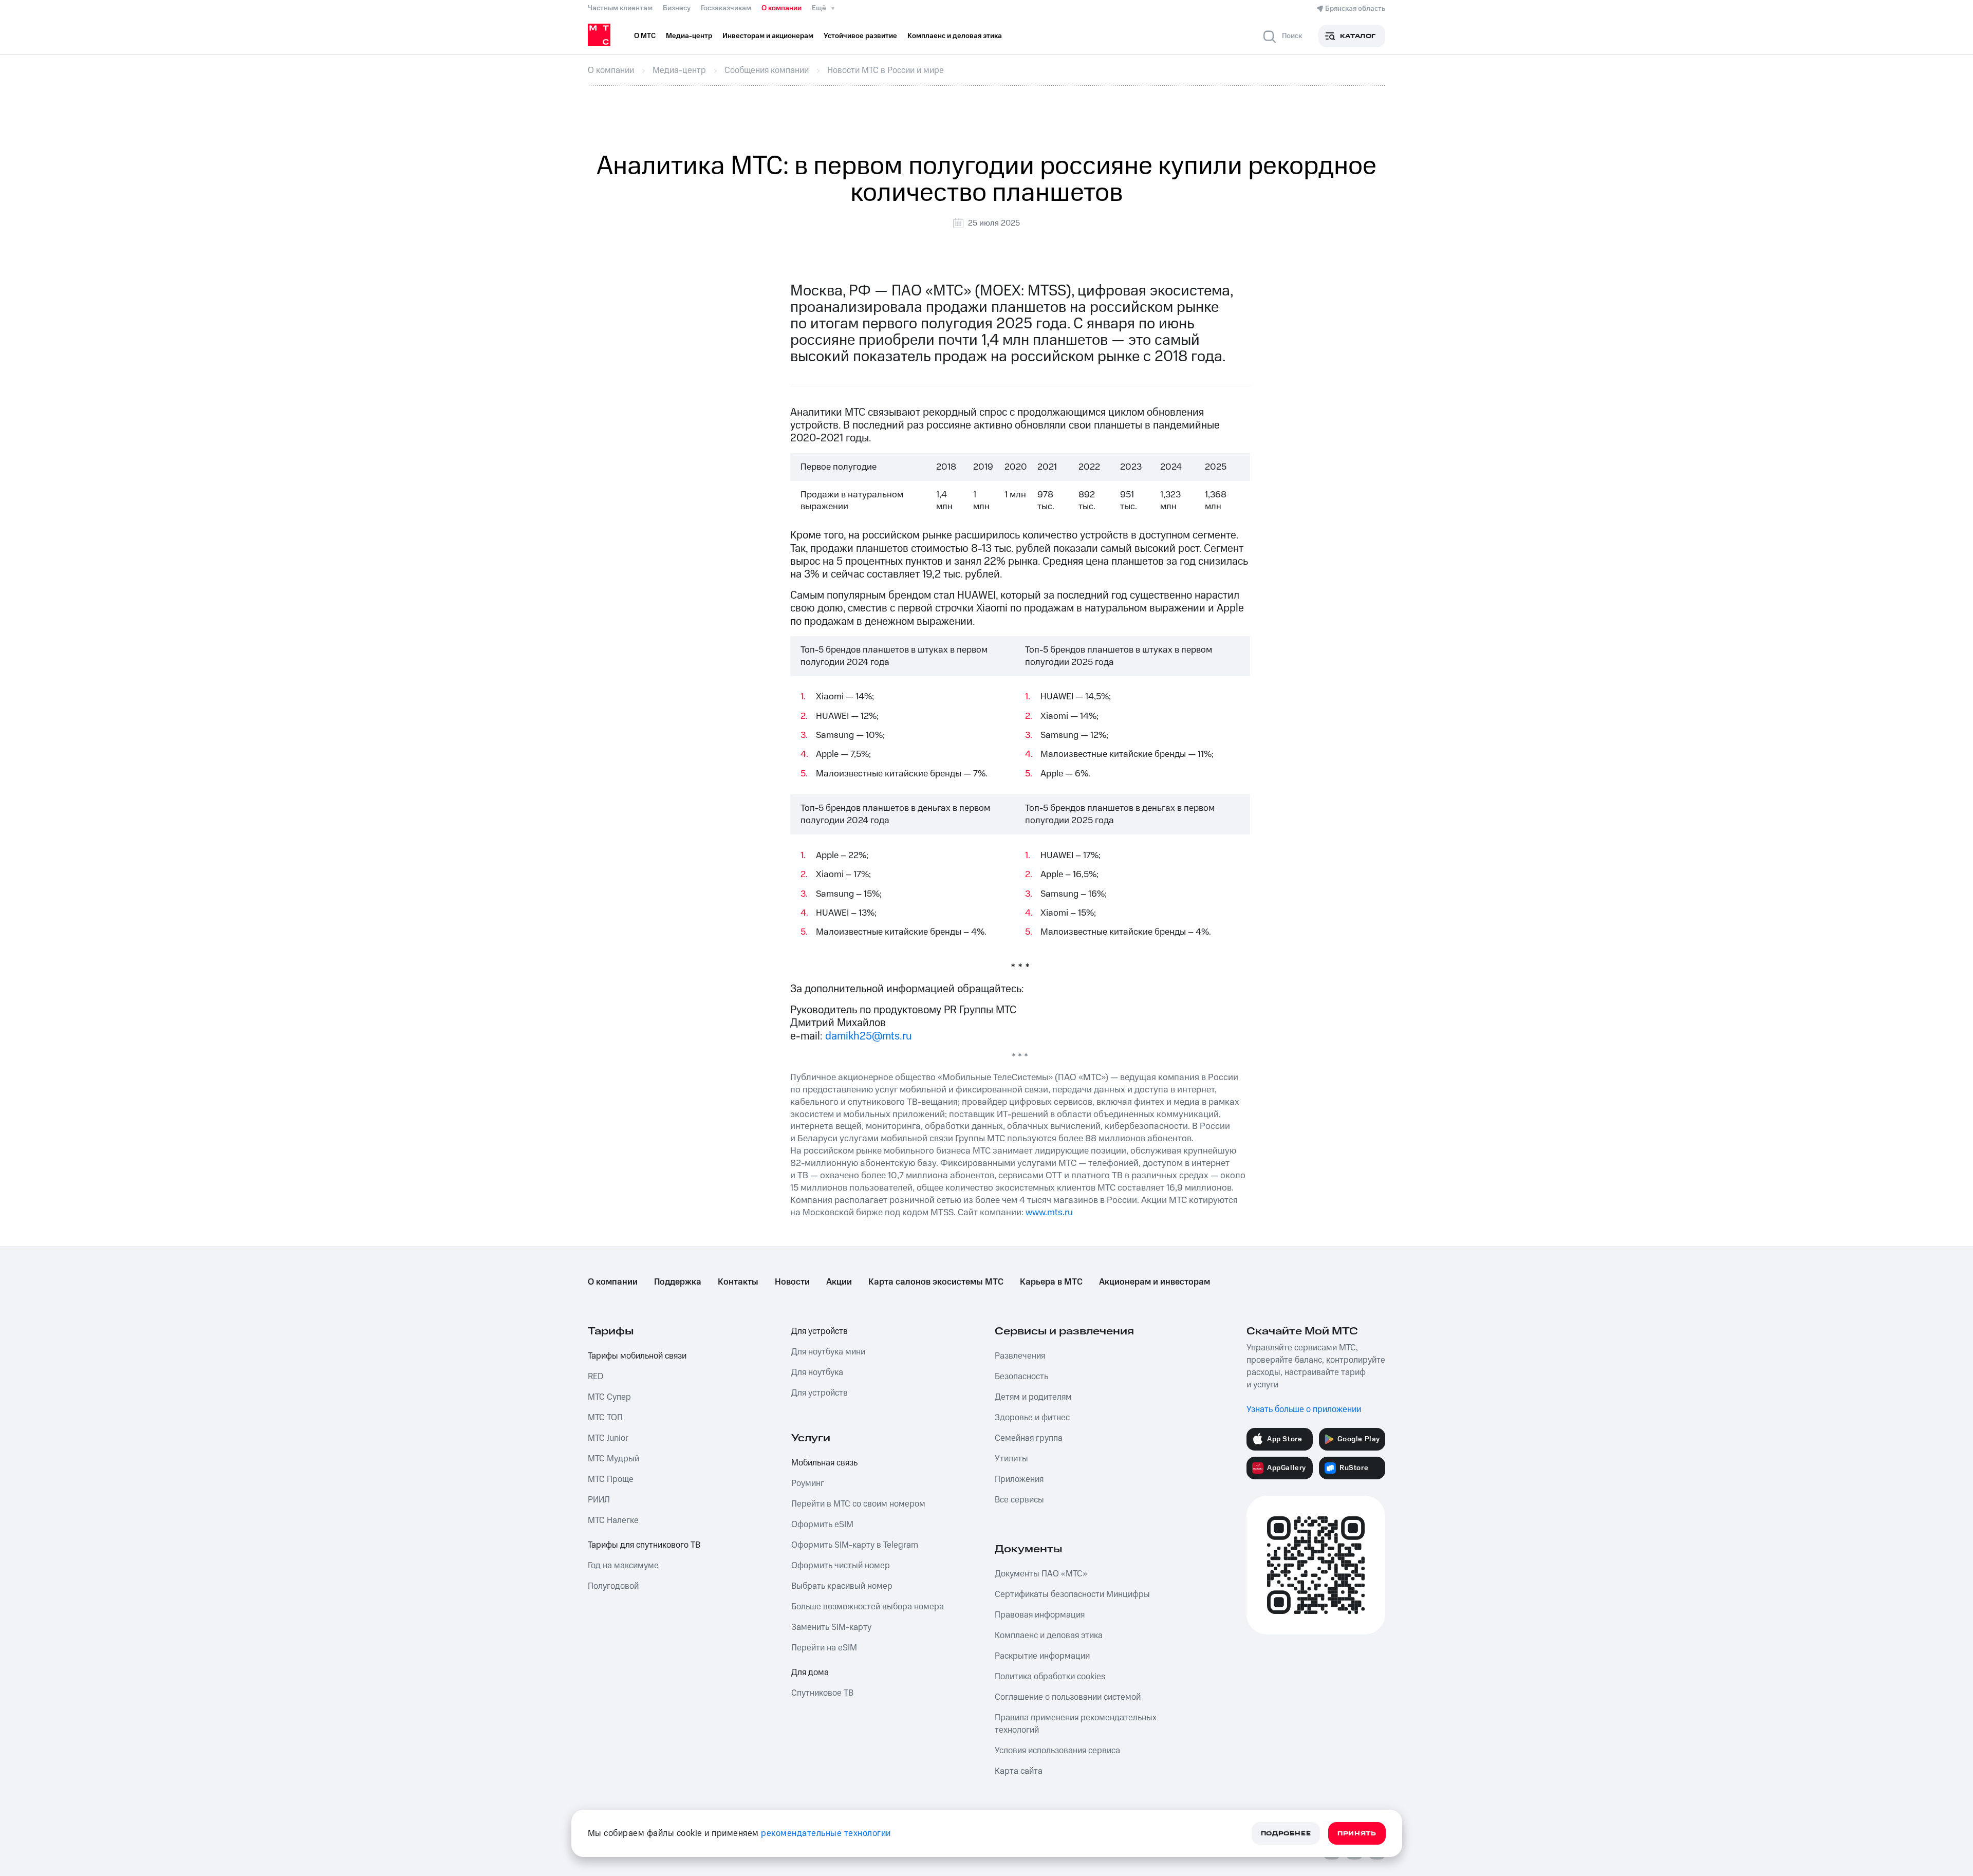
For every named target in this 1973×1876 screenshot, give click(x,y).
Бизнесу (677, 8)
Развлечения (1020, 1356)
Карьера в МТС (1051, 1282)
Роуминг (808, 1483)
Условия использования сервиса (1057, 1751)
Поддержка (678, 1282)
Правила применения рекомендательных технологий (1076, 1724)
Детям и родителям (1033, 1397)
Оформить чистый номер (841, 1566)
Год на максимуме (623, 1566)
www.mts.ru (1049, 1212)
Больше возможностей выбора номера (868, 1607)
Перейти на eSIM (824, 1648)
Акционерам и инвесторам (1155, 1282)
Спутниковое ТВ (822, 1693)
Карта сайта (1019, 1771)
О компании (781, 8)
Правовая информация (1040, 1615)
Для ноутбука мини (828, 1352)
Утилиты (1011, 1459)
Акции (839, 1282)
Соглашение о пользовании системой (1068, 1697)
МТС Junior (608, 1438)
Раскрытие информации (1042, 1656)
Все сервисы (1019, 1500)
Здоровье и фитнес (1032, 1418)
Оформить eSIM (822, 1525)
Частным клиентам (620, 8)
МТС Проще (611, 1479)
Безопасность (1021, 1377)
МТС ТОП (605, 1418)
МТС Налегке (613, 1520)
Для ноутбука (817, 1372)
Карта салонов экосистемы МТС (936, 1282)
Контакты (738, 1282)
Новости (792, 1282)
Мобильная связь (824, 1463)
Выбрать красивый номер (842, 1586)
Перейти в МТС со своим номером (858, 1504)
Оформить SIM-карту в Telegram (855, 1545)
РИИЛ (599, 1500)
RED (595, 1377)
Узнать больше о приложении (1304, 1409)
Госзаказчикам (726, 8)
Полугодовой (613, 1586)
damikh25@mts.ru (869, 1036)
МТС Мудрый (613, 1459)
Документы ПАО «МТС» (1041, 1574)
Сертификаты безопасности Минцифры (1072, 1594)
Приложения (1019, 1479)
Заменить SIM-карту (831, 1627)
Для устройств (820, 1331)
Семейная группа (1029, 1438)
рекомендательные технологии (826, 1833)
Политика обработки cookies (1050, 1677)
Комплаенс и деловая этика (1049, 1636)
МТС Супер (609, 1397)
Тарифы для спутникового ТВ (644, 1545)
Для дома (810, 1673)
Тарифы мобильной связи (637, 1356)
